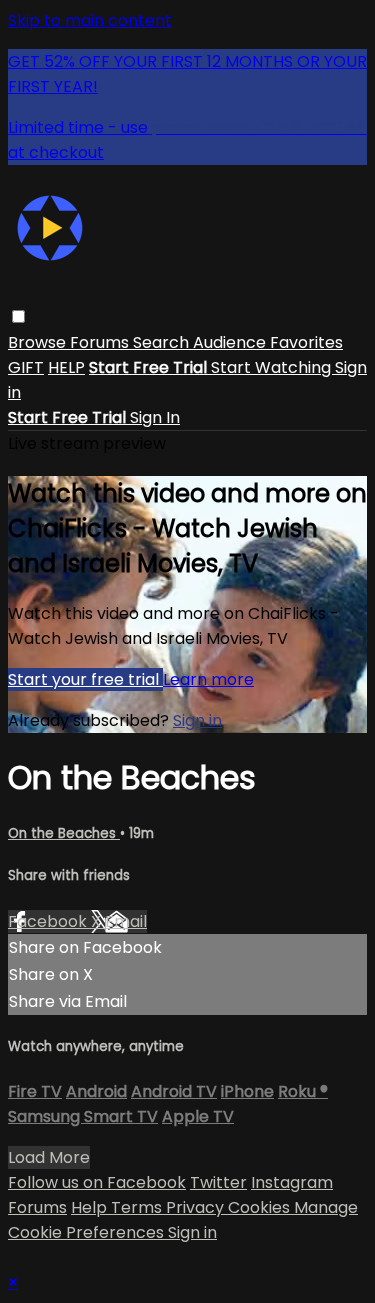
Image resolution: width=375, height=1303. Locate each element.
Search (163, 342)
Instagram (292, 1182)
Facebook (49, 921)
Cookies (261, 1207)
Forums (101, 342)
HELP (66, 367)
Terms (138, 1207)
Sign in (197, 720)
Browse (39, 342)
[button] (18, 316)
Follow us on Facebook (97, 1182)
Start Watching (273, 367)
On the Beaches (64, 833)
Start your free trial (85, 679)
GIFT (26, 367)
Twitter (218, 1182)
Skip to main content (90, 20)
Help (91, 1207)
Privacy (197, 1207)
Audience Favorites (268, 342)
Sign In (155, 417)
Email (126, 921)
